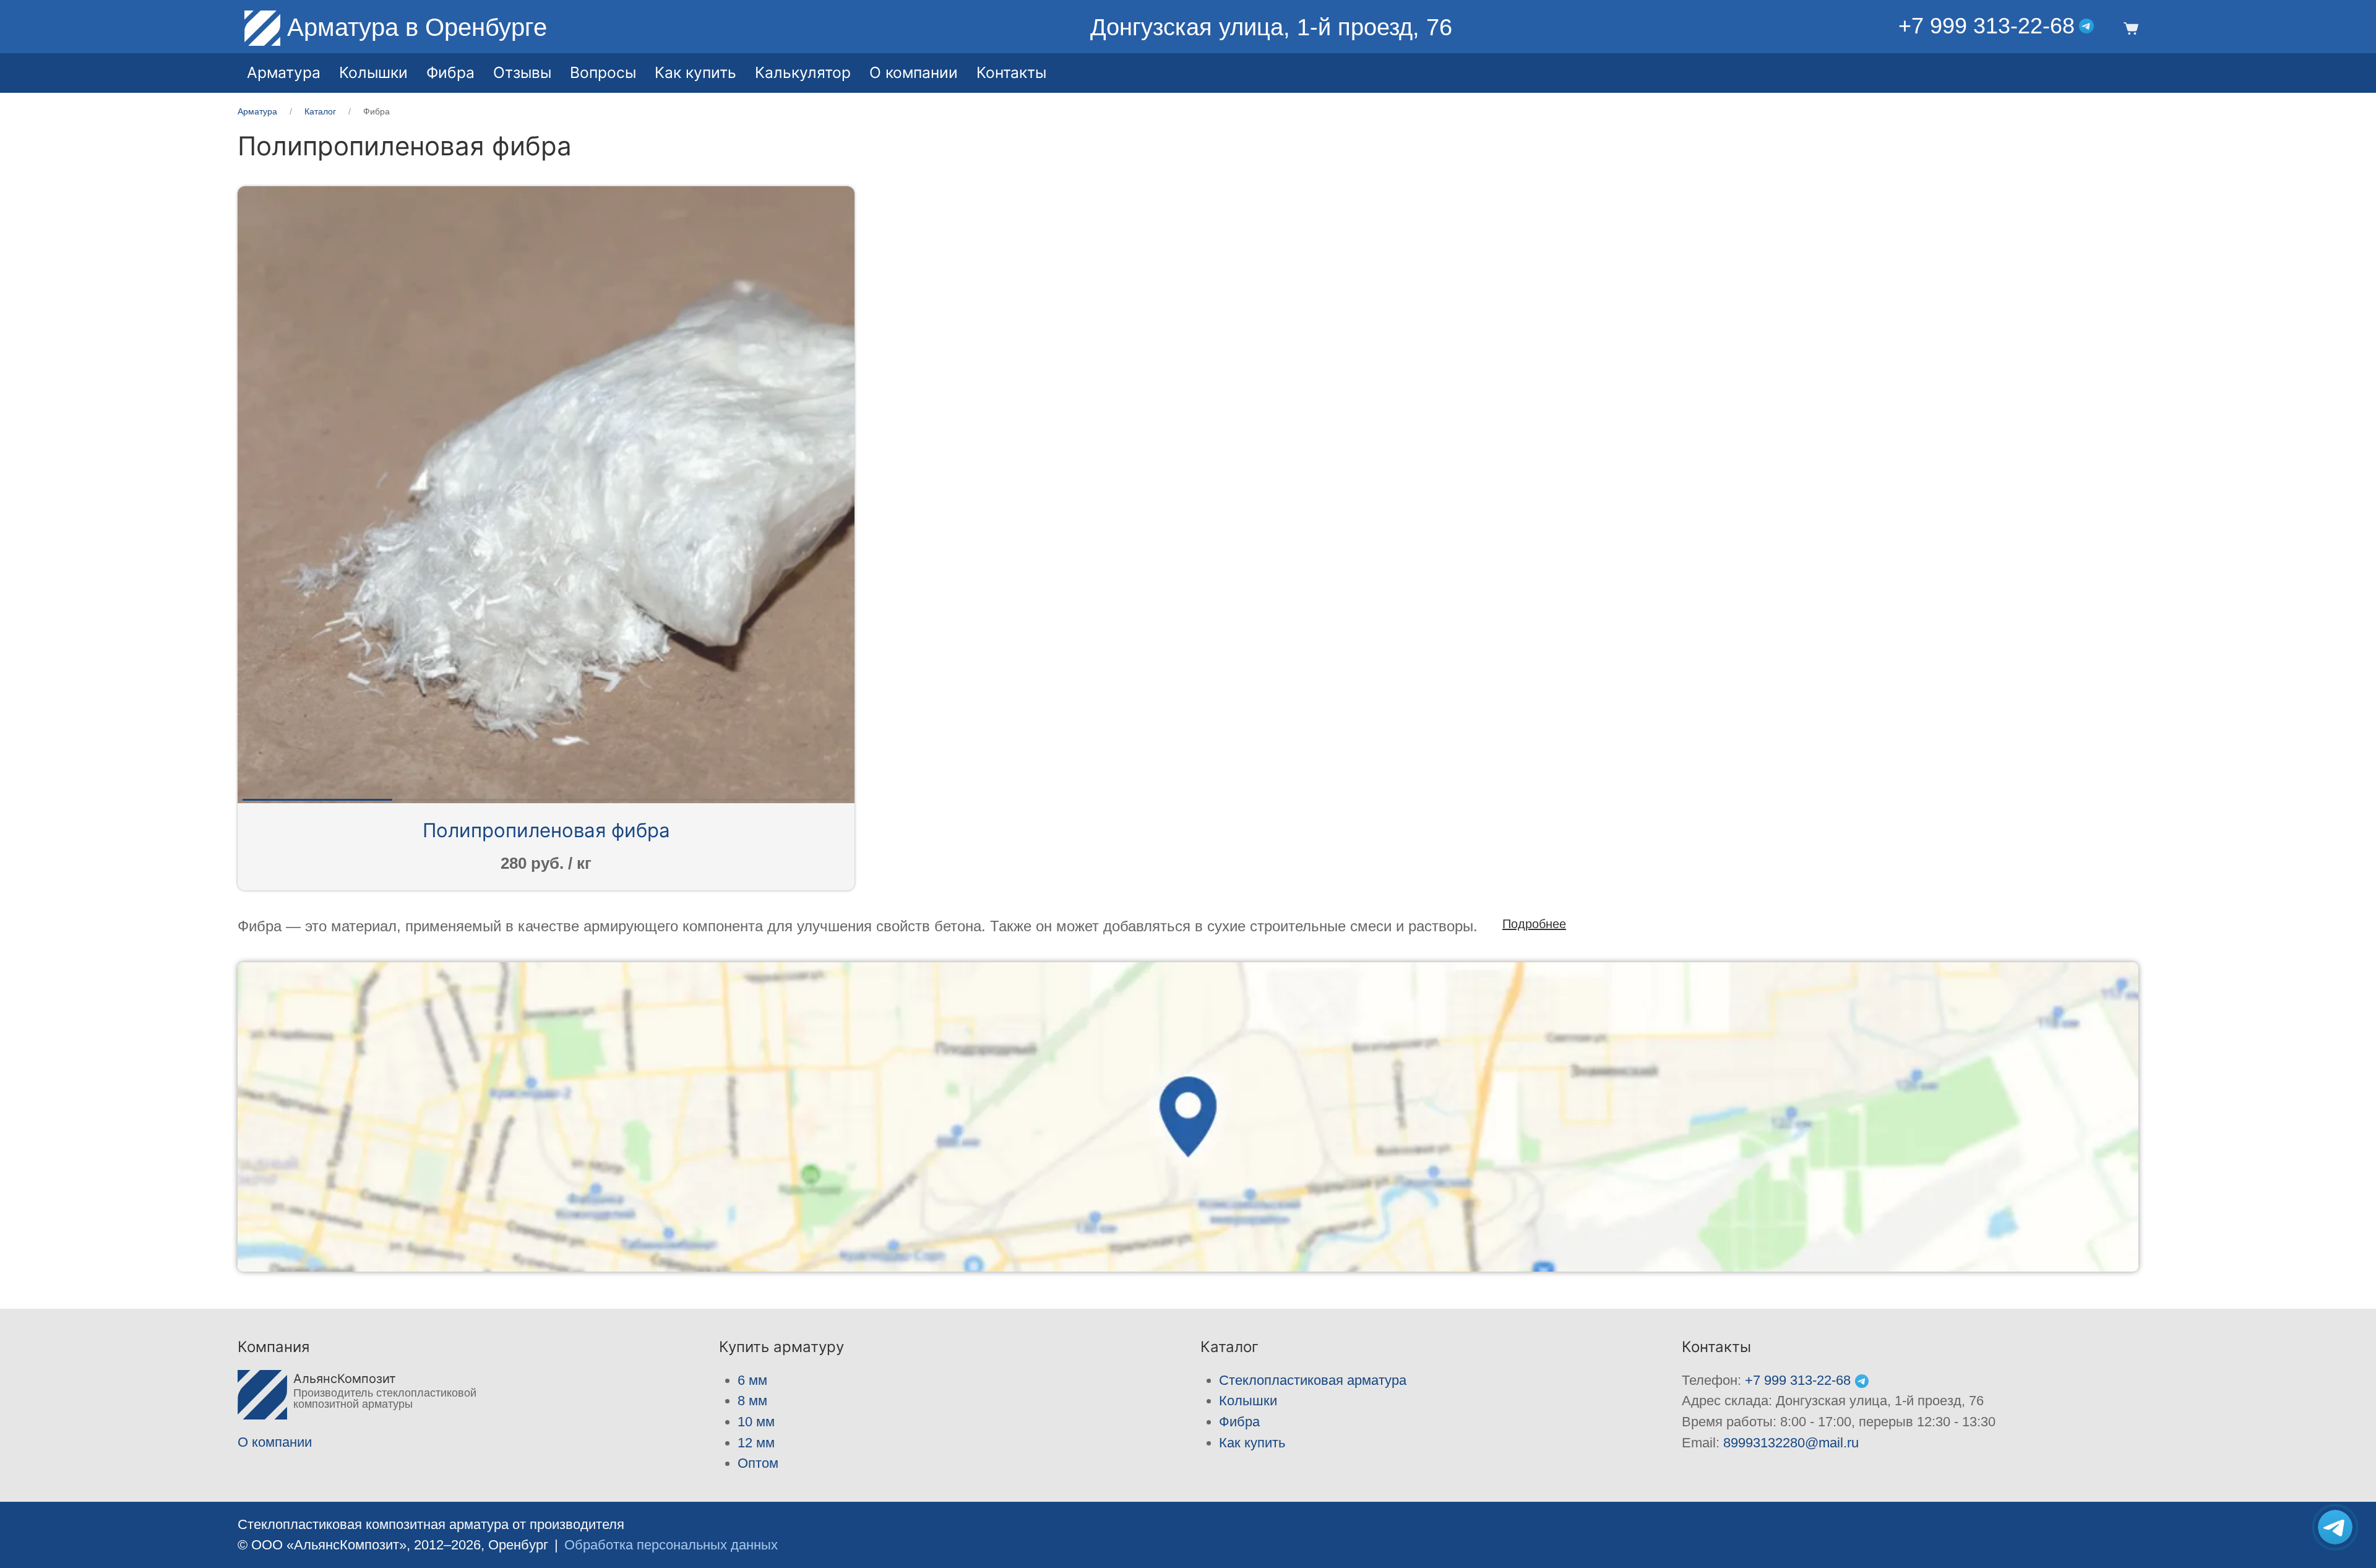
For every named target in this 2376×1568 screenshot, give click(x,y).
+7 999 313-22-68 (1986, 26)
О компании (914, 72)
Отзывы (522, 72)
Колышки (1248, 1401)
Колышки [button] (373, 72)
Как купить (1252, 1443)
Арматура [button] (284, 72)
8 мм (752, 1401)
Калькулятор (803, 72)
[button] (2128, 27)
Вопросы (603, 72)
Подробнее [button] (1534, 924)
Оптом (758, 1463)
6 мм (752, 1380)
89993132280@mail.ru (1791, 1443)
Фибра (450, 72)
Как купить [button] (695, 72)
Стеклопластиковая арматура (1313, 1380)
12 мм (756, 1443)
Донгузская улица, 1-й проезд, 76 (1271, 27)
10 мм (756, 1422)
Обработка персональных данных (671, 1545)
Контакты (1011, 72)
